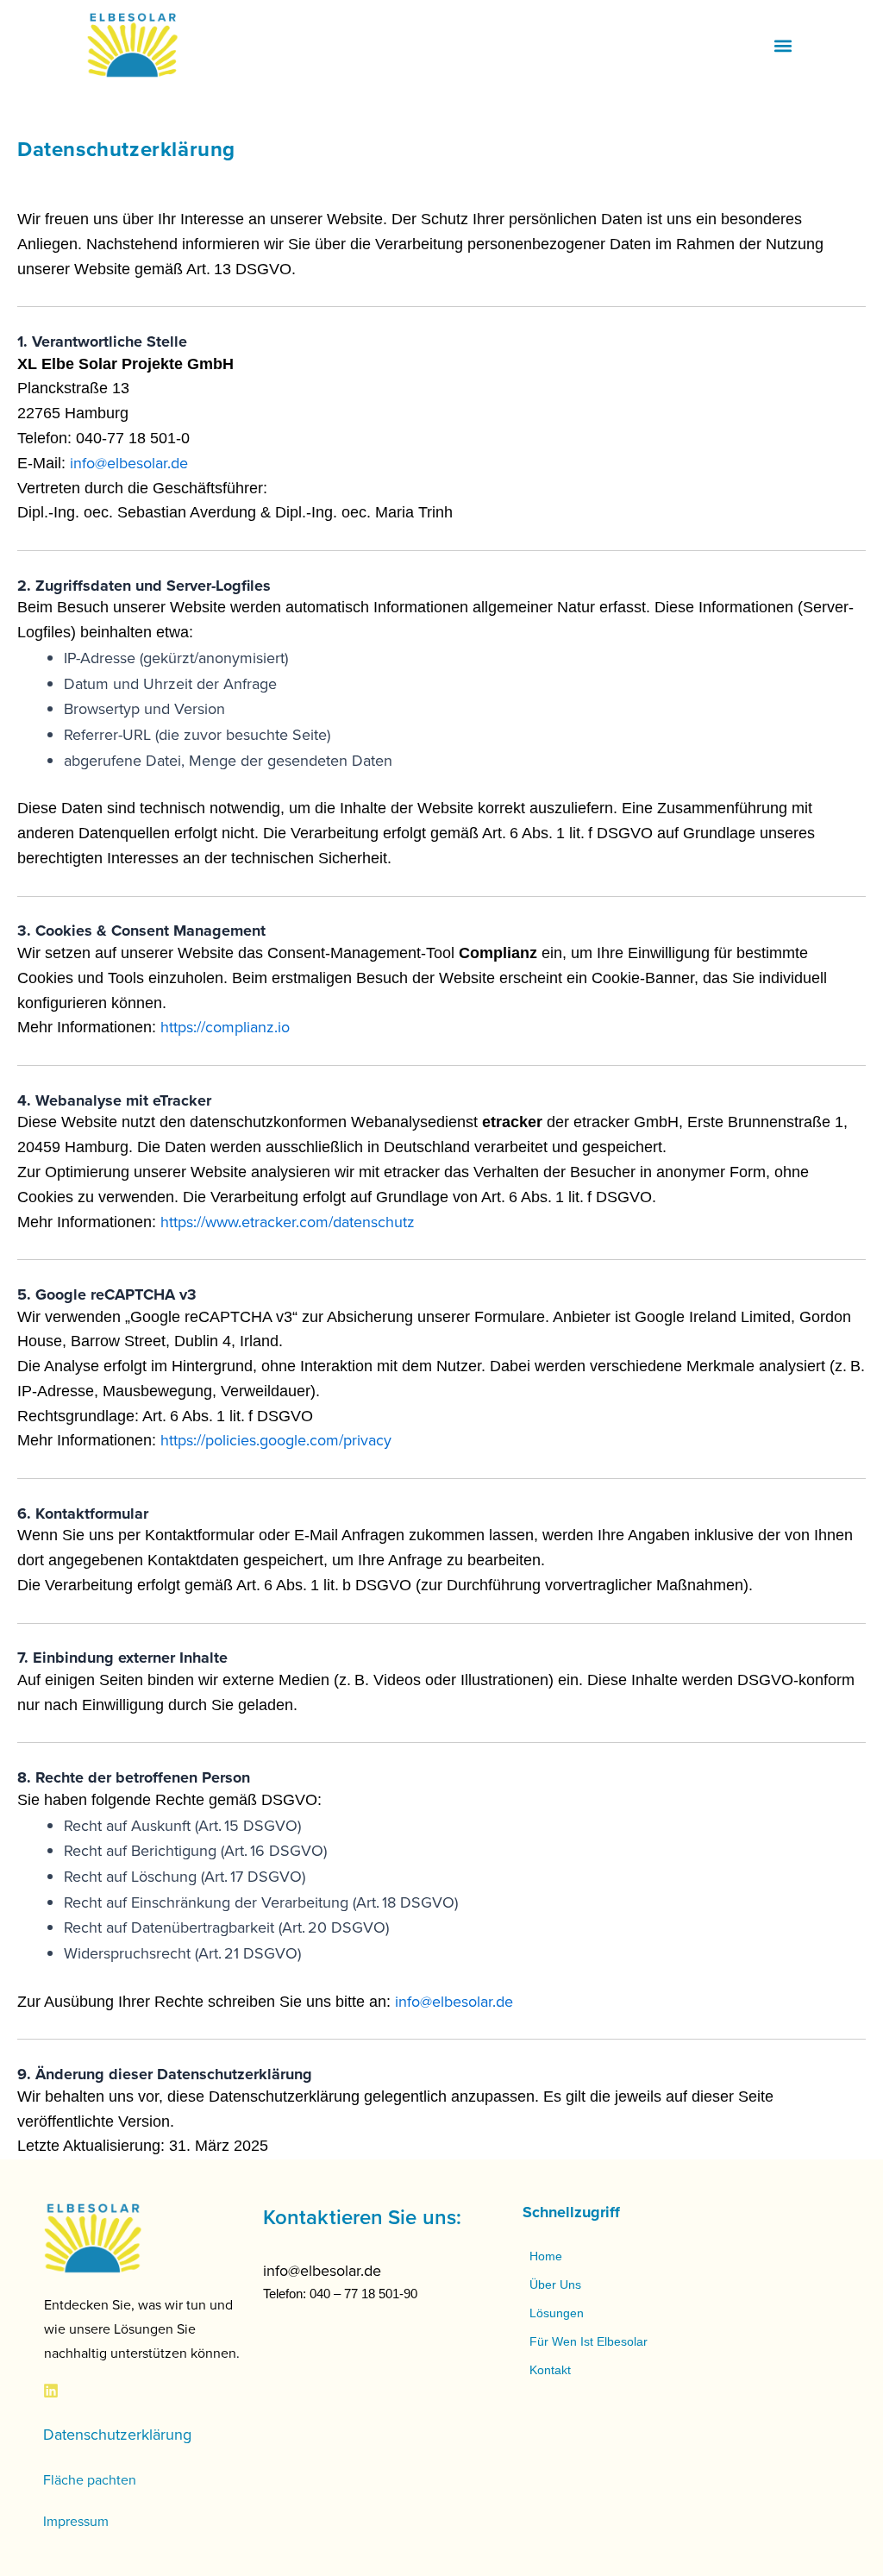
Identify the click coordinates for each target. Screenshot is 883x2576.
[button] (783, 45)
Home (546, 2256)
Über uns (555, 2285)
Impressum (76, 2521)
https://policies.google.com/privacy (276, 1440)
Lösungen (557, 2313)
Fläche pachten (90, 2479)
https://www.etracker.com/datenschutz (288, 1222)
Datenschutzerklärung (117, 2434)
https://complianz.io (225, 1027)
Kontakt (550, 2370)
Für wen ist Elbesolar (589, 2341)
